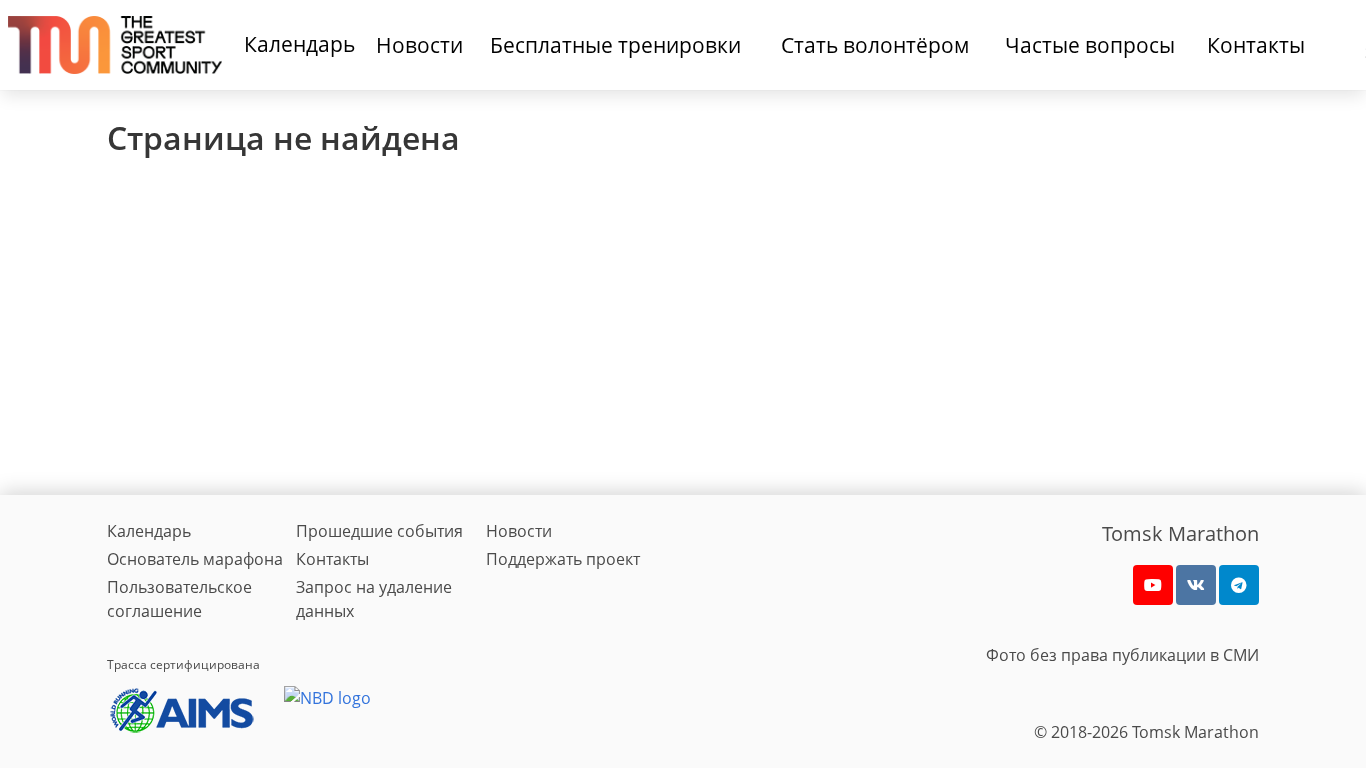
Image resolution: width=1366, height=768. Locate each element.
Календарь (299, 44)
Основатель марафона (195, 559)
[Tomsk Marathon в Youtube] (1153, 585)
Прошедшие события (379, 531)
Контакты (332, 559)
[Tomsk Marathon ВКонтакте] (1196, 585)
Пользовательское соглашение (179, 599)
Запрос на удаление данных (374, 599)
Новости (519, 531)
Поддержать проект (563, 559)
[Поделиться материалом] (1239, 585)
